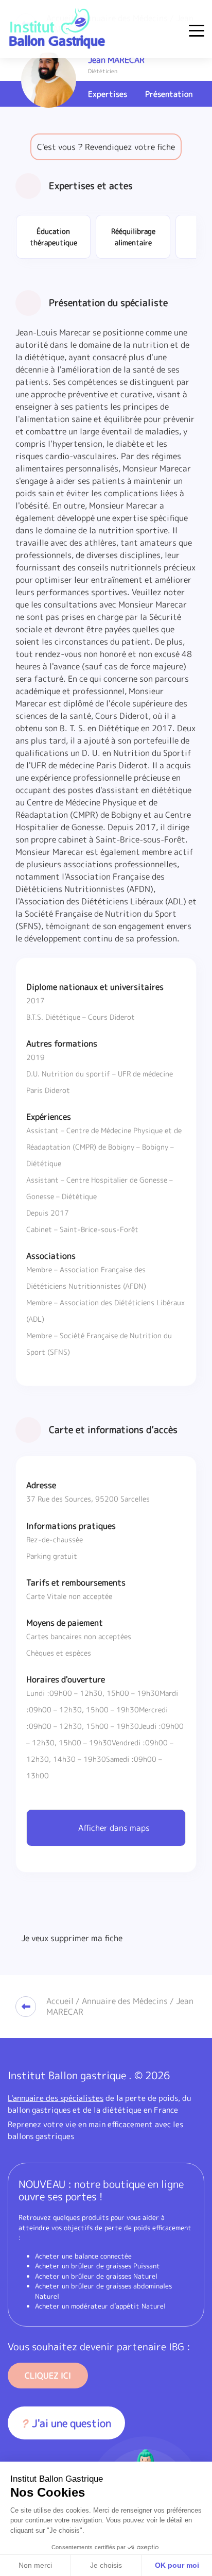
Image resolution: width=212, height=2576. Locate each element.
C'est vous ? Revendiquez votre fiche (106, 147)
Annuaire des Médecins (125, 2001)
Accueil (60, 2001)
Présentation (169, 94)
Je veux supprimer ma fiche (72, 1938)
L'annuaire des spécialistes (56, 2098)
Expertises (108, 94)
